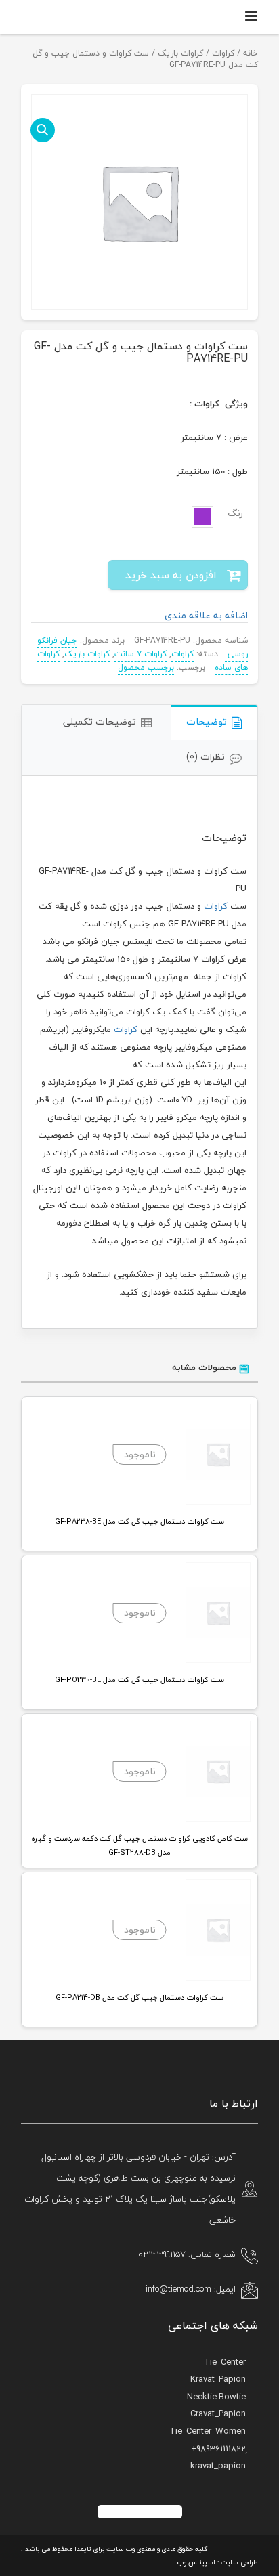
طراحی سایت (239, 2562)
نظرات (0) (206, 757)
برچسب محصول (146, 667)
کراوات (223, 53)
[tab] (214, 723)
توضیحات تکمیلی (100, 722)
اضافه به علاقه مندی (206, 615)
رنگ (235, 513)
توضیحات (207, 722)
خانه (251, 53)
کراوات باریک (180, 53)
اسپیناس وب (196, 2562)
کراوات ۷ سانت (141, 654)
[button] (43, 130)
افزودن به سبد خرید (171, 575)
